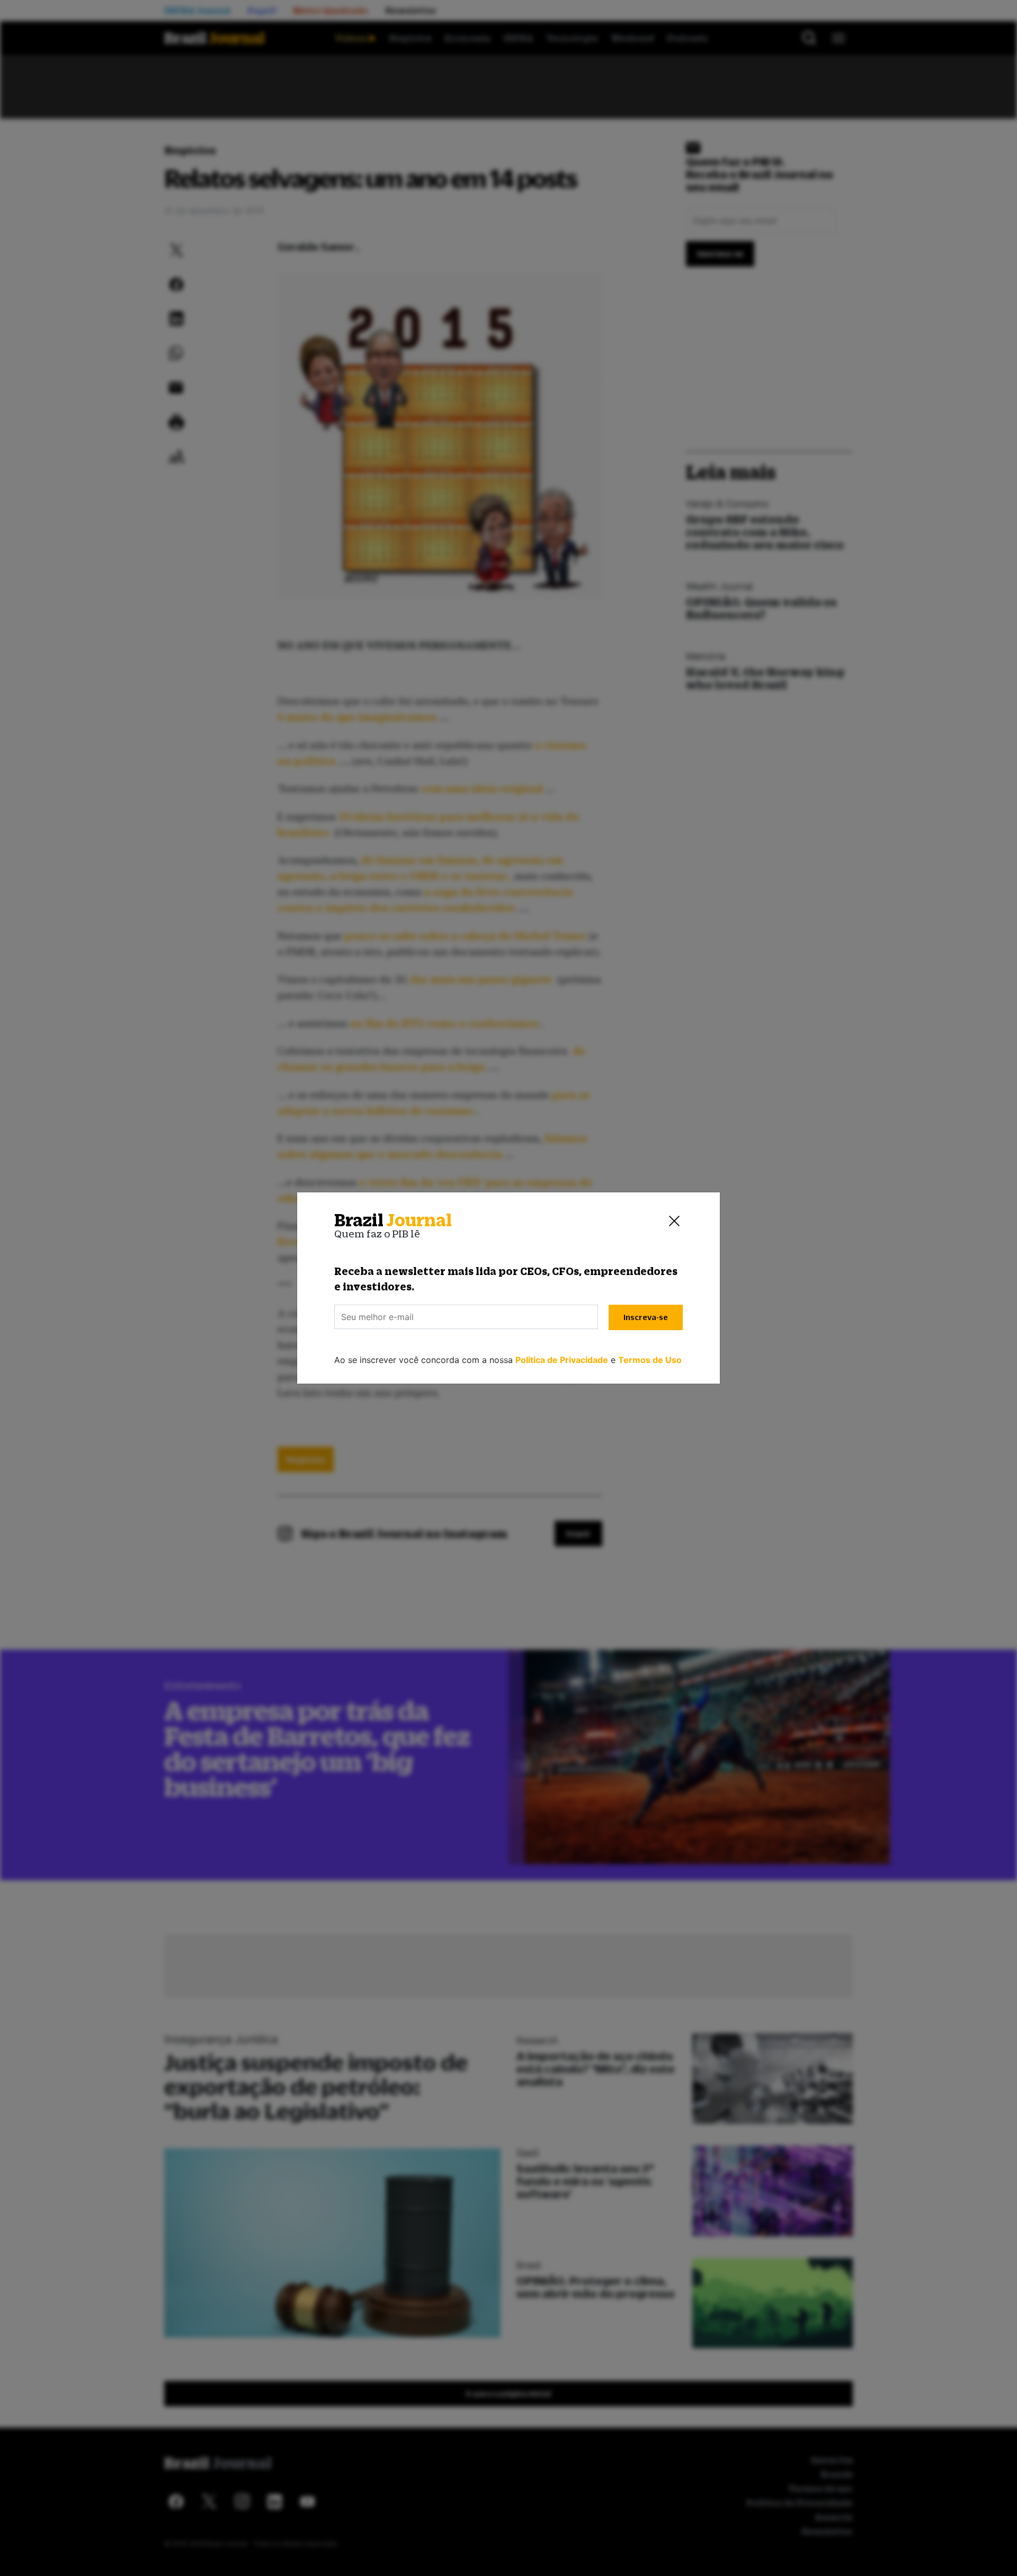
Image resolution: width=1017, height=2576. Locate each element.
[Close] (674, 1220)
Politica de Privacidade (562, 1360)
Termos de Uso (650, 1360)
